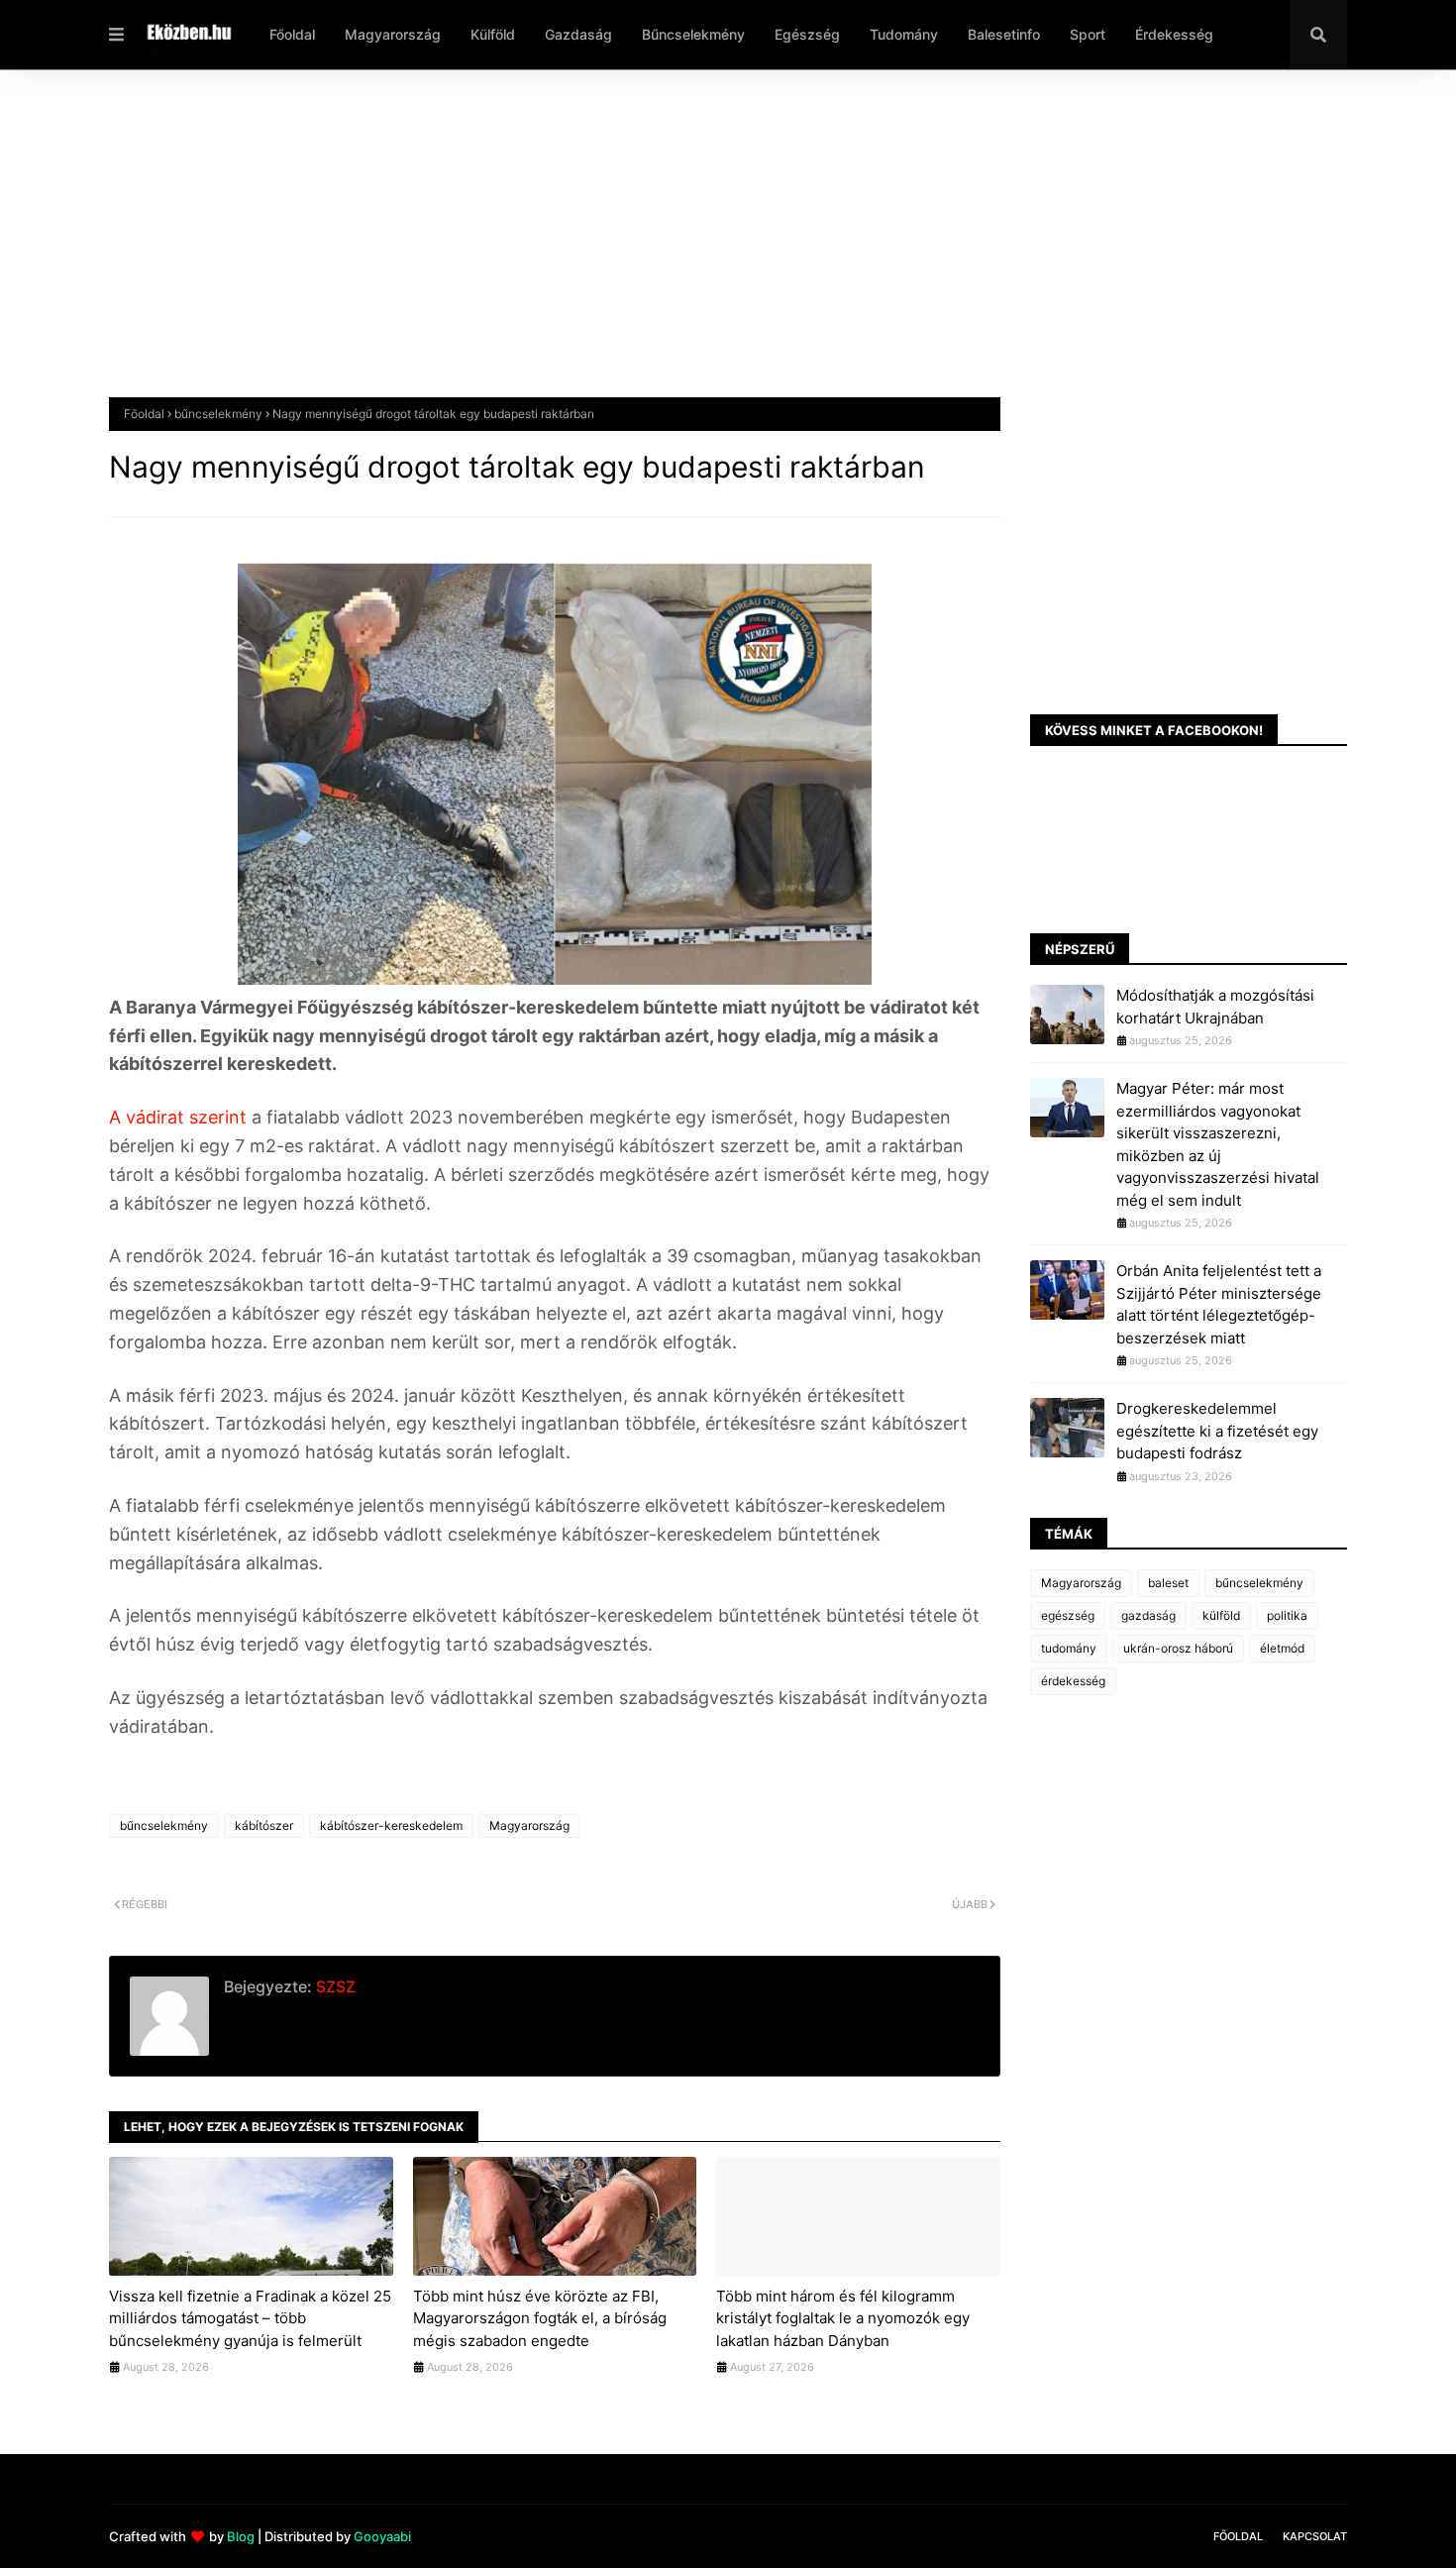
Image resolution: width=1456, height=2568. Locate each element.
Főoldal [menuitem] (292, 34)
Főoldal (144, 414)
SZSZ (334, 1986)
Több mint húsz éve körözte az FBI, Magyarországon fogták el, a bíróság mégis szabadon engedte (540, 2318)
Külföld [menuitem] (493, 34)
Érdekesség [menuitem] (1174, 34)
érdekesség (1073, 1681)
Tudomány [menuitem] (904, 34)
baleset (1168, 1583)
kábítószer (264, 1825)
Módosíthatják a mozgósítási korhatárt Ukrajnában (1215, 1007)
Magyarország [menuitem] (393, 34)
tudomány (1069, 1648)
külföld (1221, 1615)
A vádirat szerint (178, 1117)
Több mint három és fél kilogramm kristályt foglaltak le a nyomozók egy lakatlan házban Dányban (843, 2318)
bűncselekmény (218, 414)
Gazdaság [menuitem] (578, 34)
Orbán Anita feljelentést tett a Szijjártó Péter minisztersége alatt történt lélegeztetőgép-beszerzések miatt (1219, 1304)
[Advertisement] (703, 249)
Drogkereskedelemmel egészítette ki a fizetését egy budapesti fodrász (1217, 1431)
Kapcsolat (1315, 2536)
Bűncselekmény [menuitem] (693, 34)
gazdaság (1148, 1615)
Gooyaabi (382, 2536)
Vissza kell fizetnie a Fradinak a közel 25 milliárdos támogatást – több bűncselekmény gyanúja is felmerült (250, 2318)
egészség (1068, 1615)
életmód (1282, 1648)
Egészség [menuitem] (807, 34)
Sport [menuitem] (1088, 34)
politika (1287, 1615)
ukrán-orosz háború (1178, 1648)
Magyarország (529, 1825)
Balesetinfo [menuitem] (1004, 34)
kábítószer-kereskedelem (391, 1825)
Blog (241, 2536)
